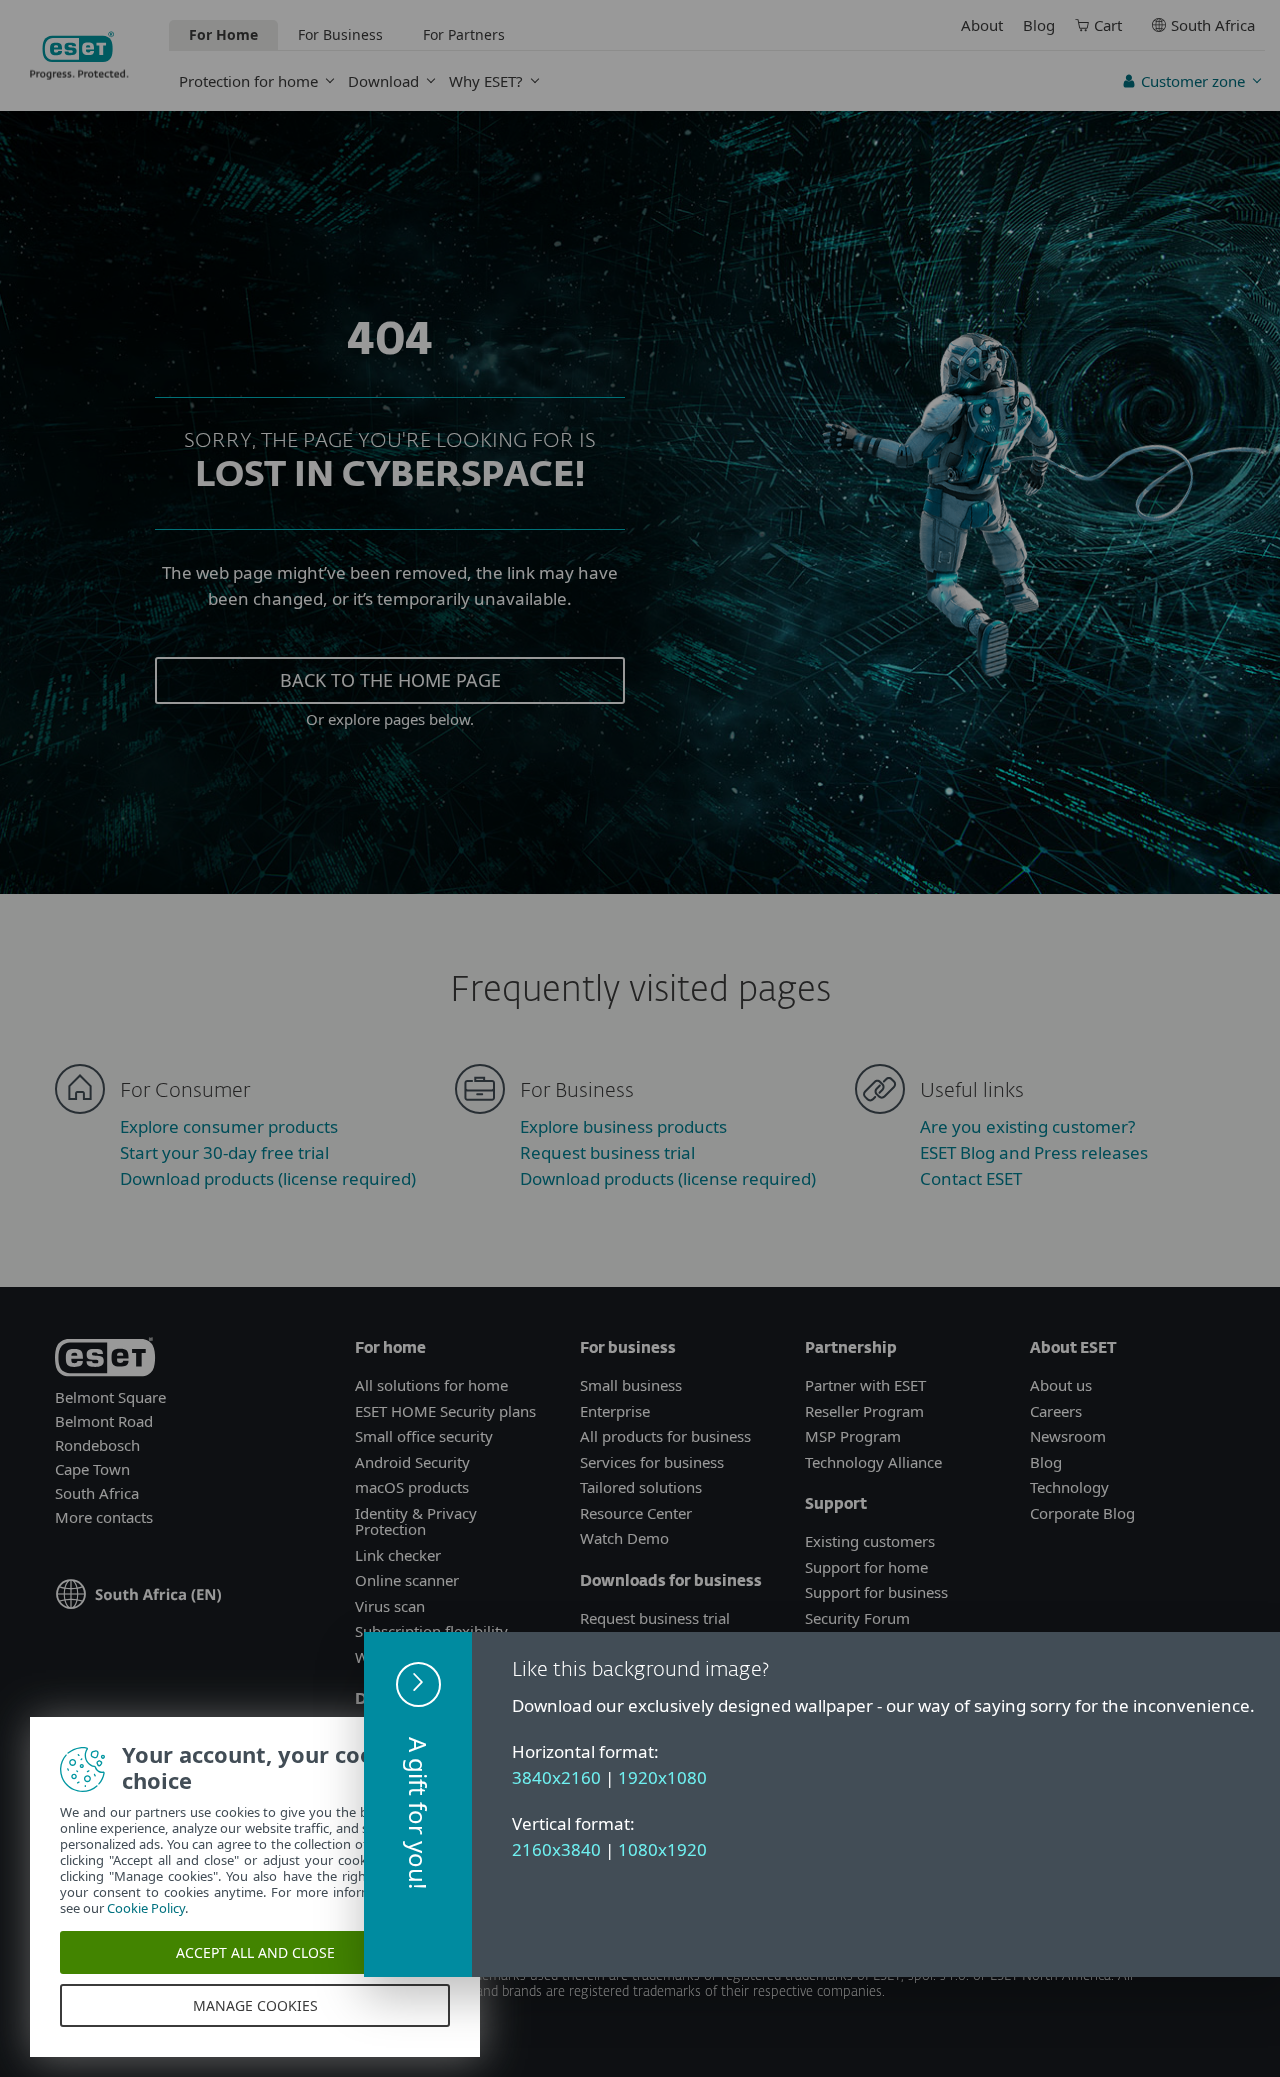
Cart (1108, 25)
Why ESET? (486, 81)
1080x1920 (662, 1849)
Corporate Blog (1082, 1513)
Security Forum (857, 1618)
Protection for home (248, 81)
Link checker (398, 1555)
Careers (1056, 1411)
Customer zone (1193, 81)
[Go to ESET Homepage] (79, 55)
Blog (1039, 25)
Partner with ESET (865, 1385)
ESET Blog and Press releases (1034, 1152)
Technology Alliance (873, 1462)
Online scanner (407, 1580)
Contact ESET (971, 1178)
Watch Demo (624, 1538)
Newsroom (1068, 1436)
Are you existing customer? (1027, 1126)
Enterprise (615, 1411)
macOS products (412, 1487)
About (982, 25)
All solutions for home (431, 1385)
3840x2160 (556, 1777)
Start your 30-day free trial (224, 1152)
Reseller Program (864, 1411)
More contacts (104, 1517)
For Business (340, 34)
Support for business (876, 1592)
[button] (418, 1804)
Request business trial (607, 1152)
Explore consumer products (229, 1126)
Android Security (412, 1462)
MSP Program (853, 1436)
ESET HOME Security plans (445, 1411)
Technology (1069, 1487)
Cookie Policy (146, 1908)
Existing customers (870, 1541)
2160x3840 (556, 1849)
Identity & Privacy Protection (416, 1521)
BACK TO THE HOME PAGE (390, 680)
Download (383, 81)
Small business (631, 1385)
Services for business (652, 1462)
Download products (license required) (268, 1178)
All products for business (665, 1436)
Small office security (424, 1436)
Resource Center (636, 1513)
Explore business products (623, 1126)
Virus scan (390, 1606)
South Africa (1213, 25)
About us (1061, 1385)
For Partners (464, 34)
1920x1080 (662, 1777)
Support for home (866, 1567)
